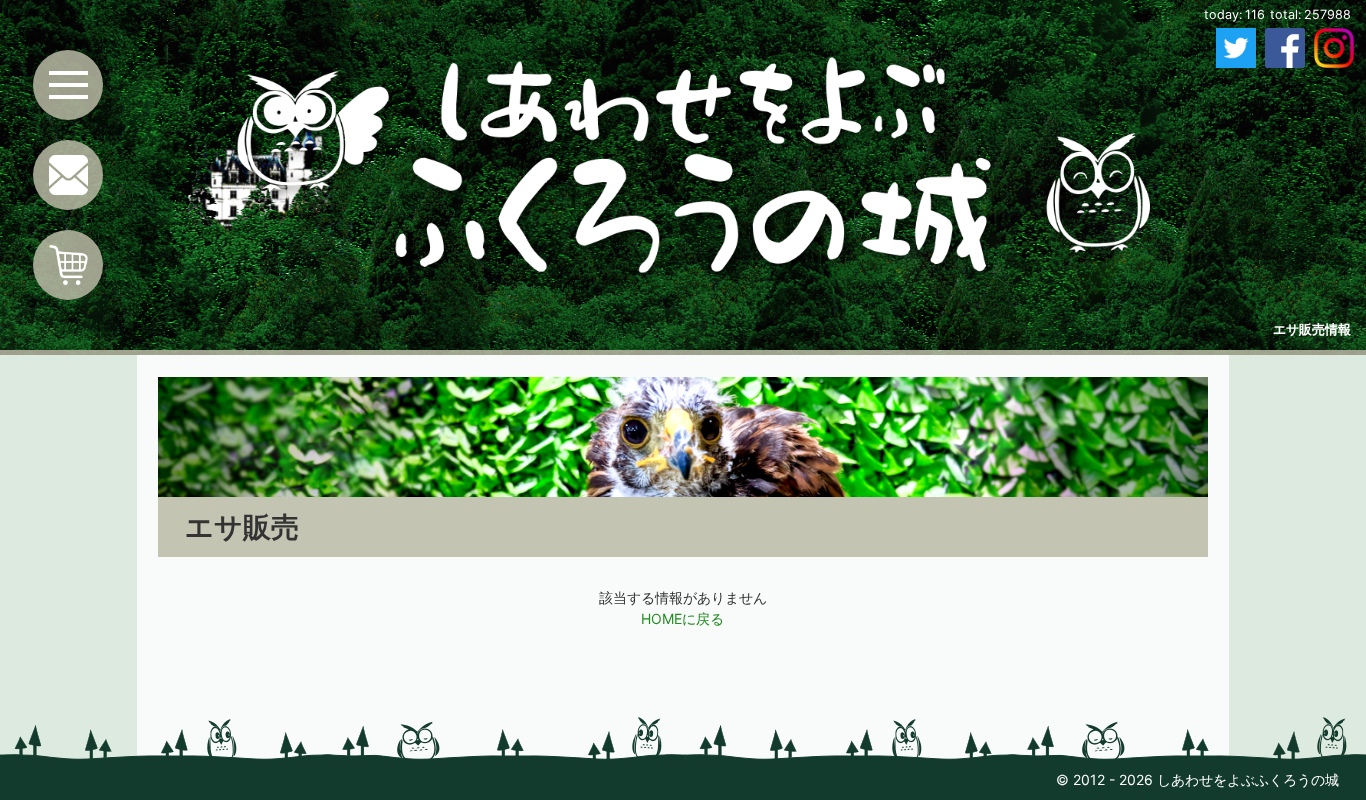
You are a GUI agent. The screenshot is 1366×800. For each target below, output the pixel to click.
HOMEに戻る (682, 618)
